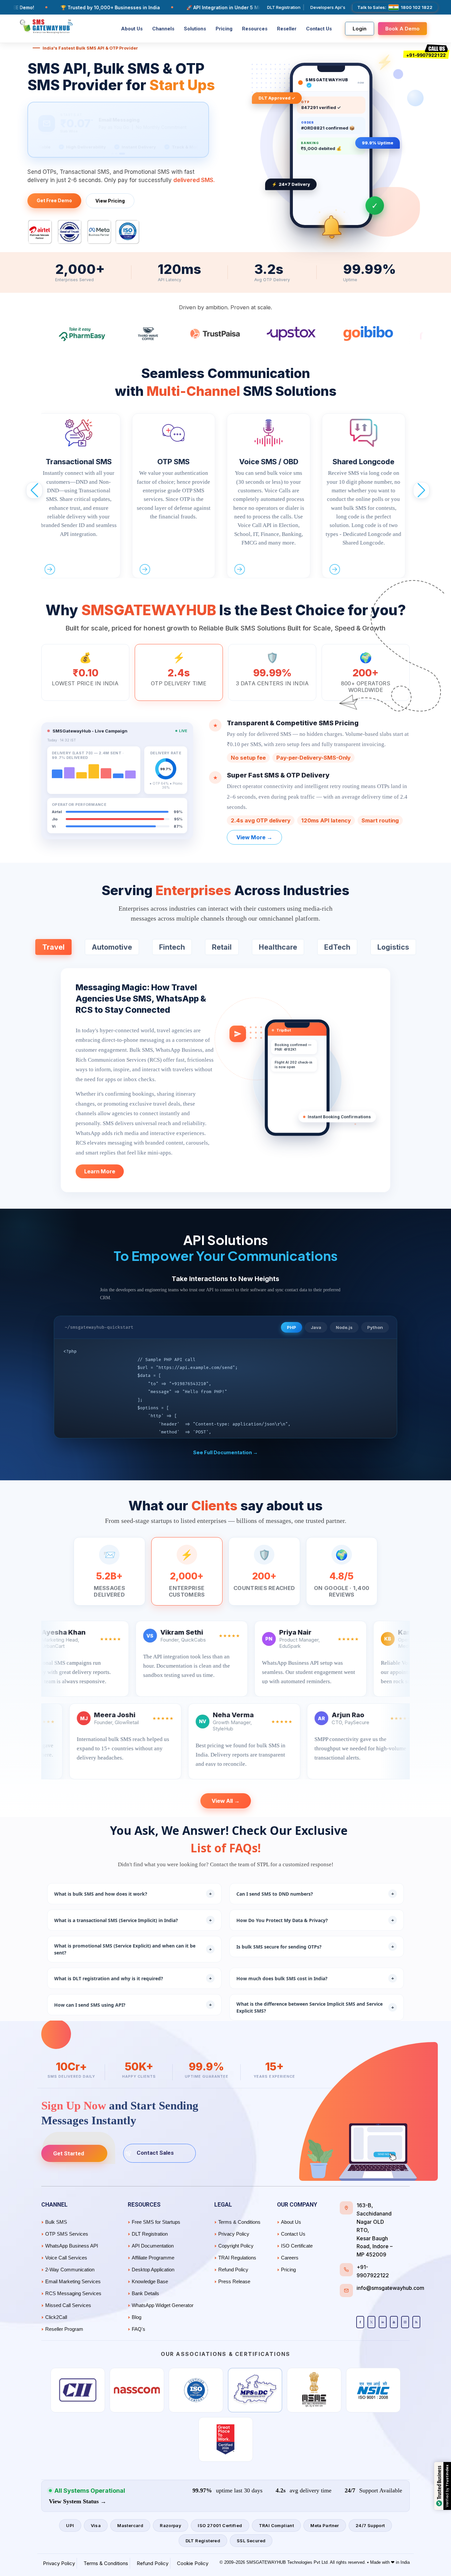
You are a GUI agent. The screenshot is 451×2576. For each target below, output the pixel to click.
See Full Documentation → (225, 1452)
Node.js (344, 1327)
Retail (222, 947)
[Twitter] (371, 2322)
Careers (290, 2258)
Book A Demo (402, 29)
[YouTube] (394, 2322)
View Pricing (110, 201)
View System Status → (78, 2501)
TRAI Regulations (237, 2258)
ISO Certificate (297, 2246)
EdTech (337, 947)
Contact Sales (155, 2153)
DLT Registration (284, 7)
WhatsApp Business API (72, 2246)
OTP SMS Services (67, 2234)
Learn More (100, 1171)
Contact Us (319, 29)
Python (375, 1327)
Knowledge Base (150, 2281)
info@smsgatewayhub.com (390, 2288)
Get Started (69, 2153)
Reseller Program (64, 2329)
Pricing (224, 29)
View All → (226, 1801)
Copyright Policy (236, 2246)
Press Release (234, 2281)
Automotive (112, 947)
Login (360, 29)
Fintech (172, 947)
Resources (255, 29)
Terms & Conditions (239, 2222)
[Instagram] (405, 2322)
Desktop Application (153, 2270)
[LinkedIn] (383, 2322)
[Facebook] (360, 2322)
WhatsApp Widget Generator (163, 2305)
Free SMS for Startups (156, 2222)
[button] (34, 490)
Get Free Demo (54, 200)
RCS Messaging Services (73, 2293)
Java (316, 1327)
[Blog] (416, 2322)
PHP (292, 1327)
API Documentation (153, 2246)
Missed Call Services (68, 2305)
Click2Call (56, 2317)
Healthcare (278, 947)
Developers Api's (328, 7)
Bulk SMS (56, 2222)
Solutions (195, 29)
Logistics (393, 947)
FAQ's (139, 2329)
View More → (254, 837)
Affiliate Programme (153, 2258)
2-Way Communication (70, 2270)
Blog (137, 2317)
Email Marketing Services (73, 2281)
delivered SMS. (194, 180)
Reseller (287, 29)
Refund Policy (233, 2270)
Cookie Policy (193, 2563)
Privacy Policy (234, 2234)
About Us (132, 29)
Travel (53, 947)
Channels (163, 29)
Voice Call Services (66, 2258)
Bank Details (145, 2293)
